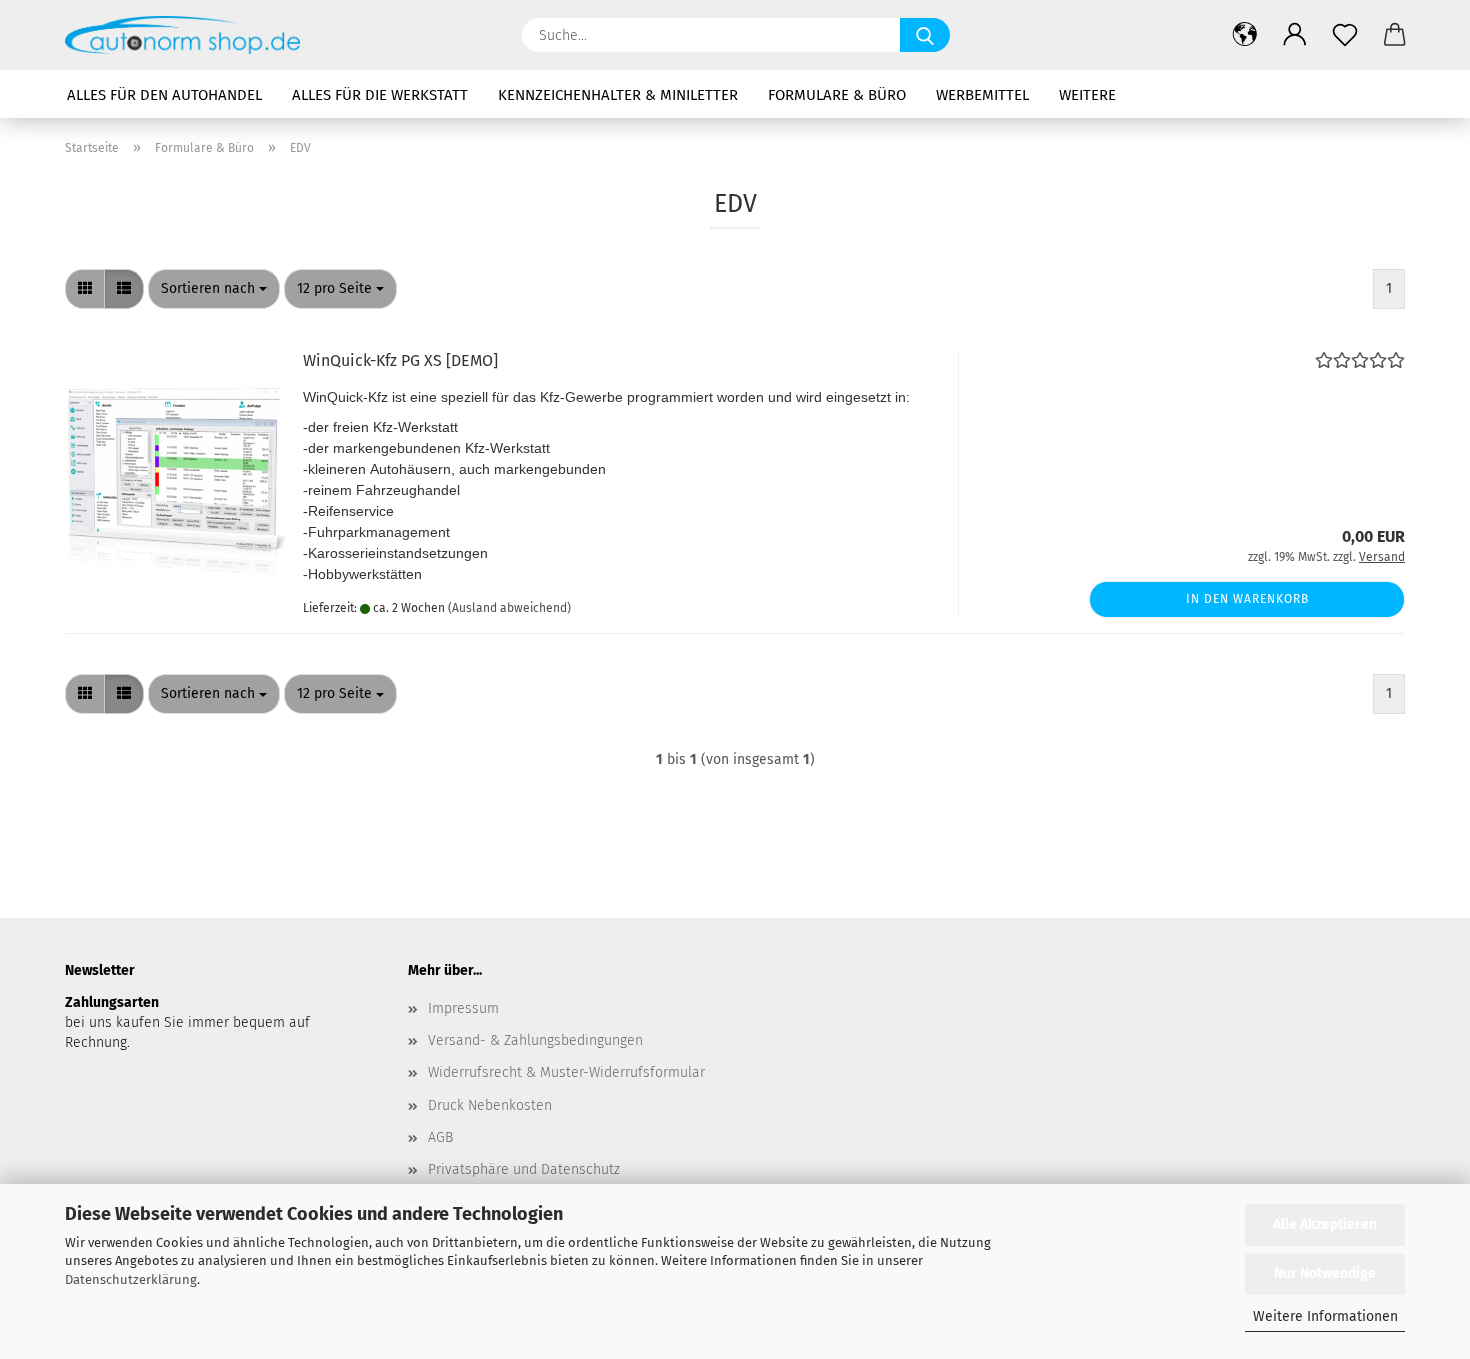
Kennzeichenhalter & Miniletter (618, 95)
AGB (440, 1137)
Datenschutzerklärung (131, 1279)
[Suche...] (925, 35)
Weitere (1087, 95)
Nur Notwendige (1325, 1273)
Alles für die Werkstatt (380, 95)
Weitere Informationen (1325, 1316)
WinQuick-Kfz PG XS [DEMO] (400, 360)
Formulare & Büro (837, 95)
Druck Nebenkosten (490, 1105)
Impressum (463, 1008)
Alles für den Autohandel (164, 95)
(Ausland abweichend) (509, 608)
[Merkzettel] (1345, 35)
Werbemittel (982, 95)
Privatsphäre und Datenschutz (524, 1169)
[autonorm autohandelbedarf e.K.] (190, 35)
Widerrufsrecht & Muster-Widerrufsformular (566, 1072)
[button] (1245, 35)
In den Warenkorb (1247, 599)
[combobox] (214, 289)
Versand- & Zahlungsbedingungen (535, 1040)
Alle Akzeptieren (1325, 1224)
